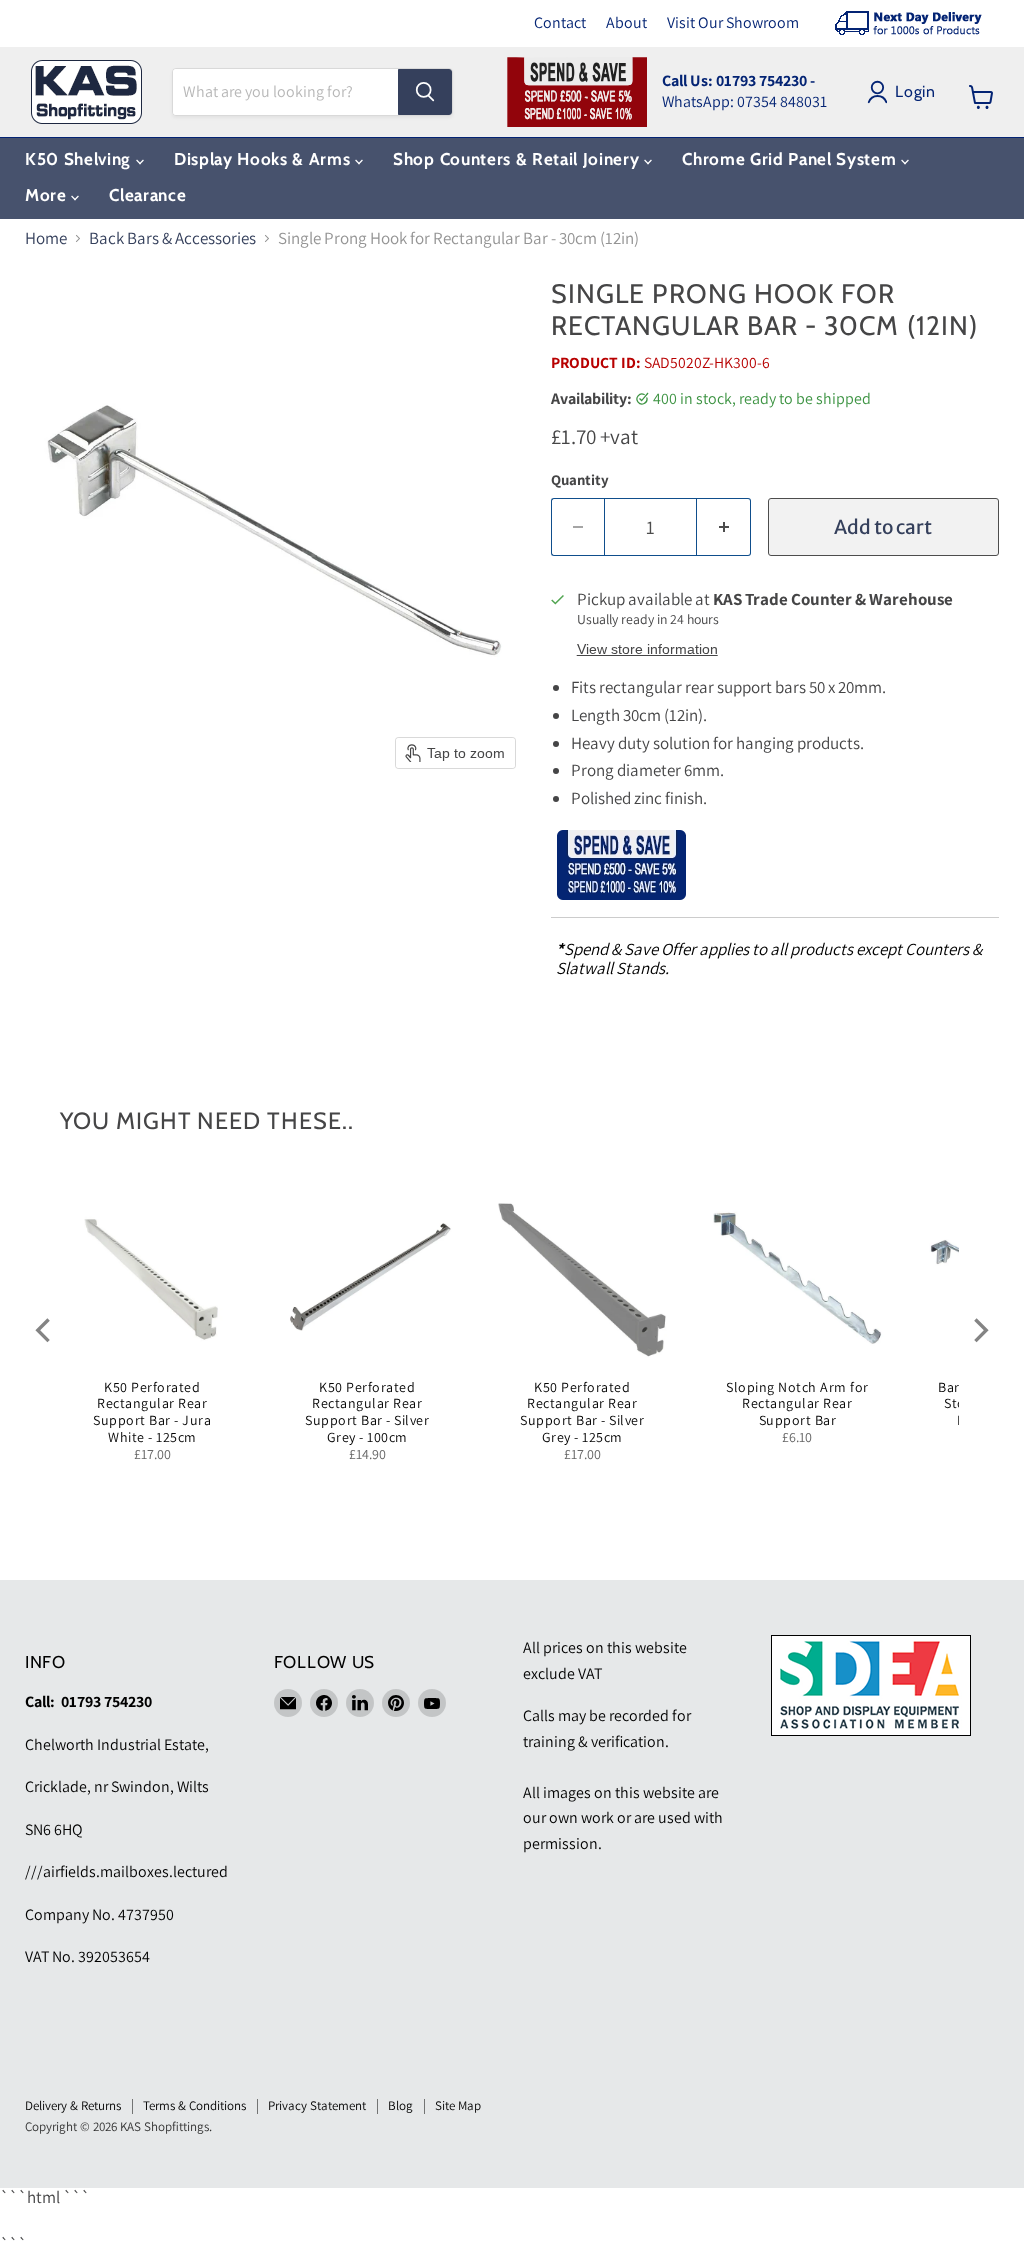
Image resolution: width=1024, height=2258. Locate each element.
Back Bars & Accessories (172, 239)
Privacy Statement (317, 2105)
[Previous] (45, 1330)
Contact (560, 22)
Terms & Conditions (194, 2105)
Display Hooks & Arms (264, 159)
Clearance (147, 195)
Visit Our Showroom (733, 22)
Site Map (458, 2105)
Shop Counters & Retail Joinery (518, 159)
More (48, 195)
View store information (647, 649)
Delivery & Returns (73, 2105)
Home (46, 239)
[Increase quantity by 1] (724, 527)
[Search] (425, 92)
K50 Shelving (80, 159)
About (626, 22)
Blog (400, 2105)
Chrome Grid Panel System (791, 159)
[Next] (979, 1330)
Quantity (580, 479)
